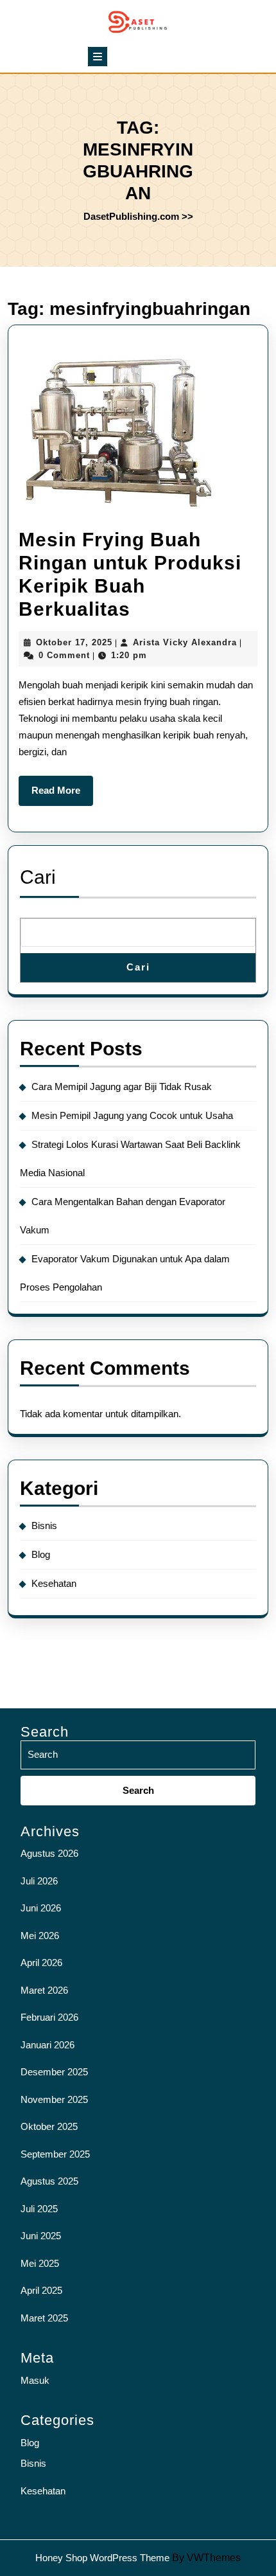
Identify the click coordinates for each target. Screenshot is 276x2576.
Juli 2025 (39, 2209)
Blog (41, 1554)
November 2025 (54, 2099)
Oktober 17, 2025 (74, 642)
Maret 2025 (44, 2318)
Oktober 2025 (49, 2126)
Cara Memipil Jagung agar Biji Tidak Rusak (122, 1087)
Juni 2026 (41, 1908)
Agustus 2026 (49, 1853)
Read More (62, 795)
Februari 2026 (49, 2017)
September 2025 (55, 2154)
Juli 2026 (39, 1881)
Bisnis (44, 1525)
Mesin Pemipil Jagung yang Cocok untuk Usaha (132, 1115)
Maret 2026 (44, 1990)
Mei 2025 (40, 2263)
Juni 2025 (41, 2236)
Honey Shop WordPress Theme (102, 2558)
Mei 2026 (40, 1936)
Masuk (35, 2380)
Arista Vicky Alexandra (185, 642)
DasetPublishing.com (131, 216)
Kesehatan (54, 1583)
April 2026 (41, 1963)
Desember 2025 (54, 2072)
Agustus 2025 (49, 2181)
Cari (38, 877)
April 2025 (41, 2290)
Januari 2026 (47, 2045)
